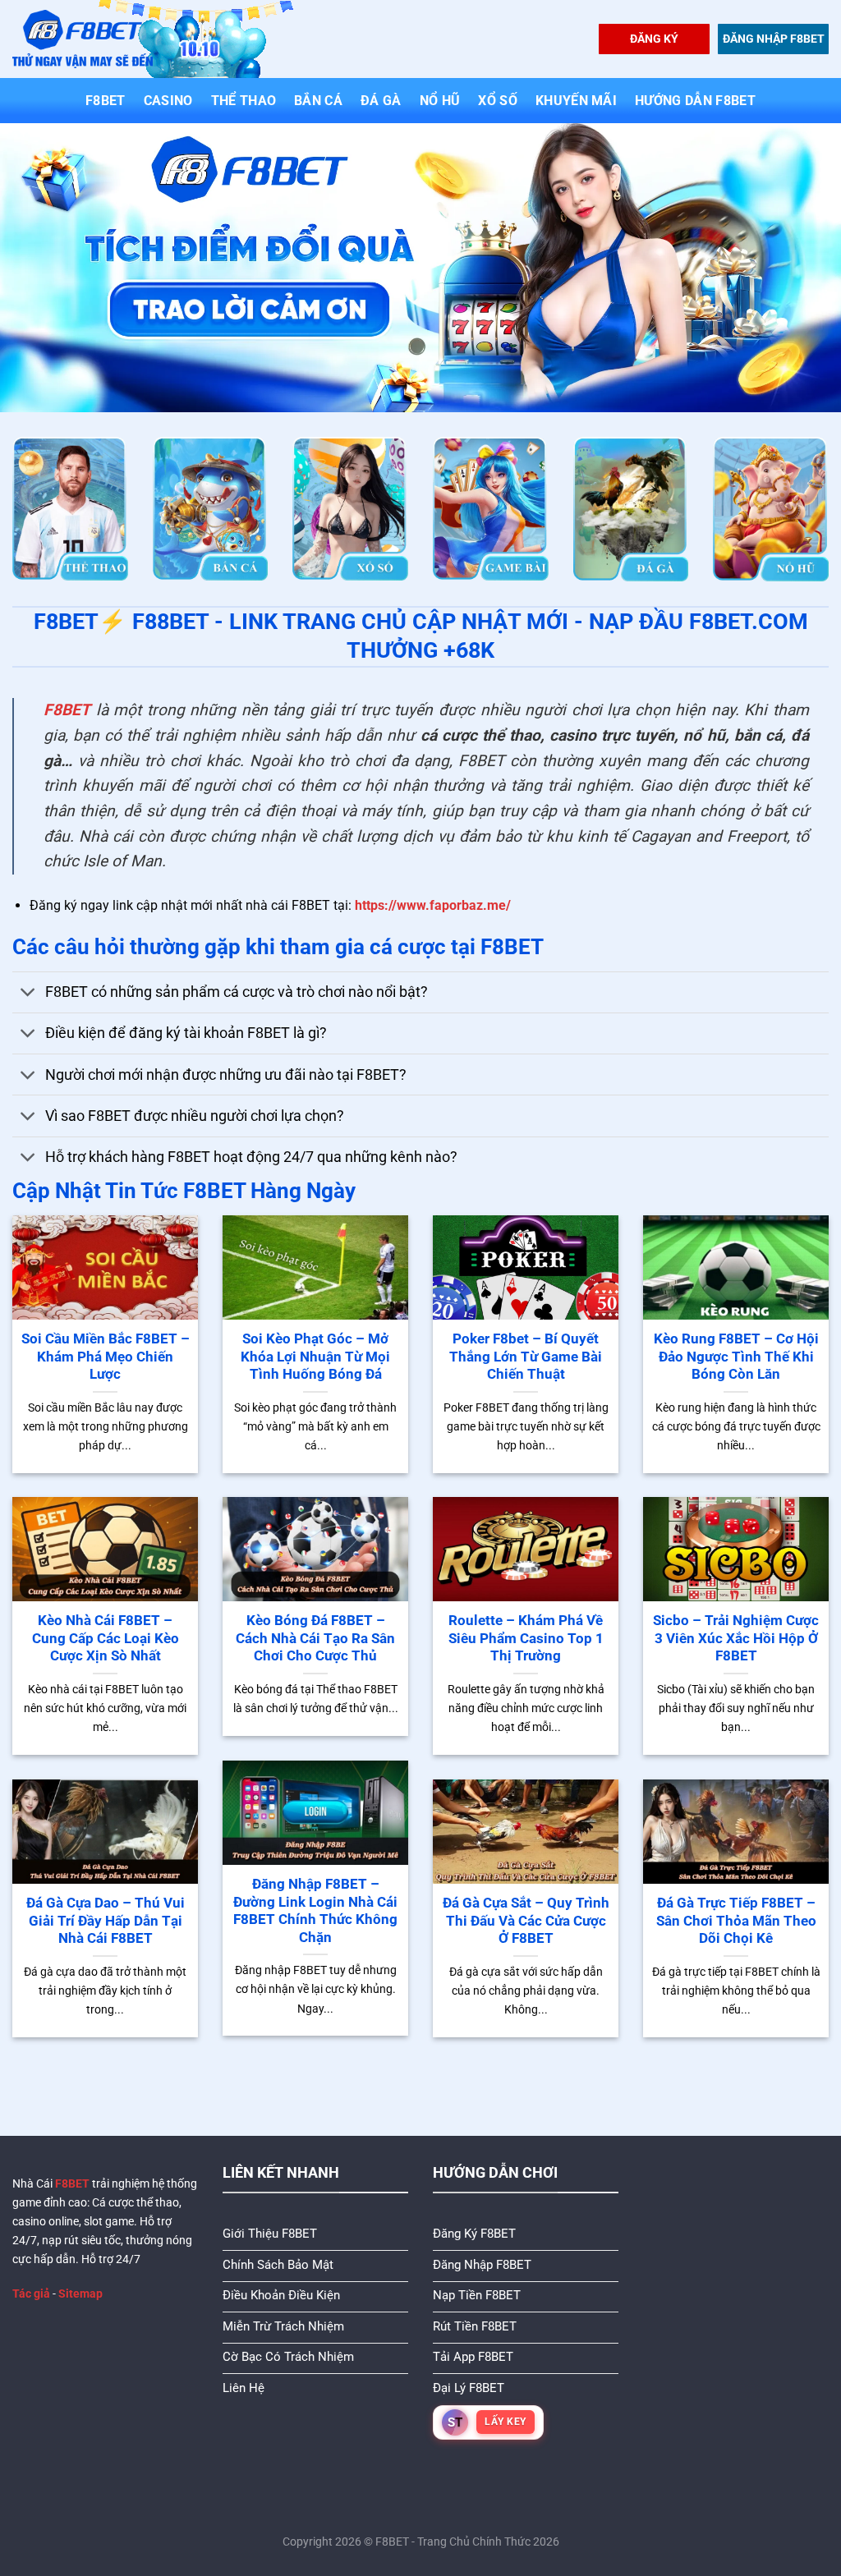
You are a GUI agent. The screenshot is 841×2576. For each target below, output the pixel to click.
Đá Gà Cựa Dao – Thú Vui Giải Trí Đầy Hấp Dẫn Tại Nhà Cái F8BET (106, 1921)
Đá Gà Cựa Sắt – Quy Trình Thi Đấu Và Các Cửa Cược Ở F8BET (526, 1921)
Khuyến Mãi (576, 101)
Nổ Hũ (440, 101)
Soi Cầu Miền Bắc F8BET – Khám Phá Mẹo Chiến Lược (106, 1357)
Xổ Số (498, 101)
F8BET (106, 101)
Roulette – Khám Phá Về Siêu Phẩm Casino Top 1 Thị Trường (526, 1638)
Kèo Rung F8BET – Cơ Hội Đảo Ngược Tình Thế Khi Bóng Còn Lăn (736, 1357)
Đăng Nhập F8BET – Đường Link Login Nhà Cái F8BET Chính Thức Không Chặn (315, 1911)
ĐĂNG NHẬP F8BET (774, 39)
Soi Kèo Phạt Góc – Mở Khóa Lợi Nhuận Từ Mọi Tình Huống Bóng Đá (315, 1357)
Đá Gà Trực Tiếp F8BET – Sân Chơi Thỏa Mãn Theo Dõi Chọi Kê (736, 1921)
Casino (168, 101)
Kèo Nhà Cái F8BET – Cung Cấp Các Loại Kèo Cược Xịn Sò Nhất (106, 1638)
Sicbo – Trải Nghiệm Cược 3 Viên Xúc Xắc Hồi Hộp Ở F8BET (736, 1638)
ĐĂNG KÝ (654, 39)
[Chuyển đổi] (28, 994)
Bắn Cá (318, 101)
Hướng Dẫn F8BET (695, 101)
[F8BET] (83, 39)
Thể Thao (244, 101)
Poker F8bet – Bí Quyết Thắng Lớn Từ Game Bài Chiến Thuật (526, 1357)
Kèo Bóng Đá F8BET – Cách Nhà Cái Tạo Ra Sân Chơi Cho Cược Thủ (315, 1638)
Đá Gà (381, 101)
